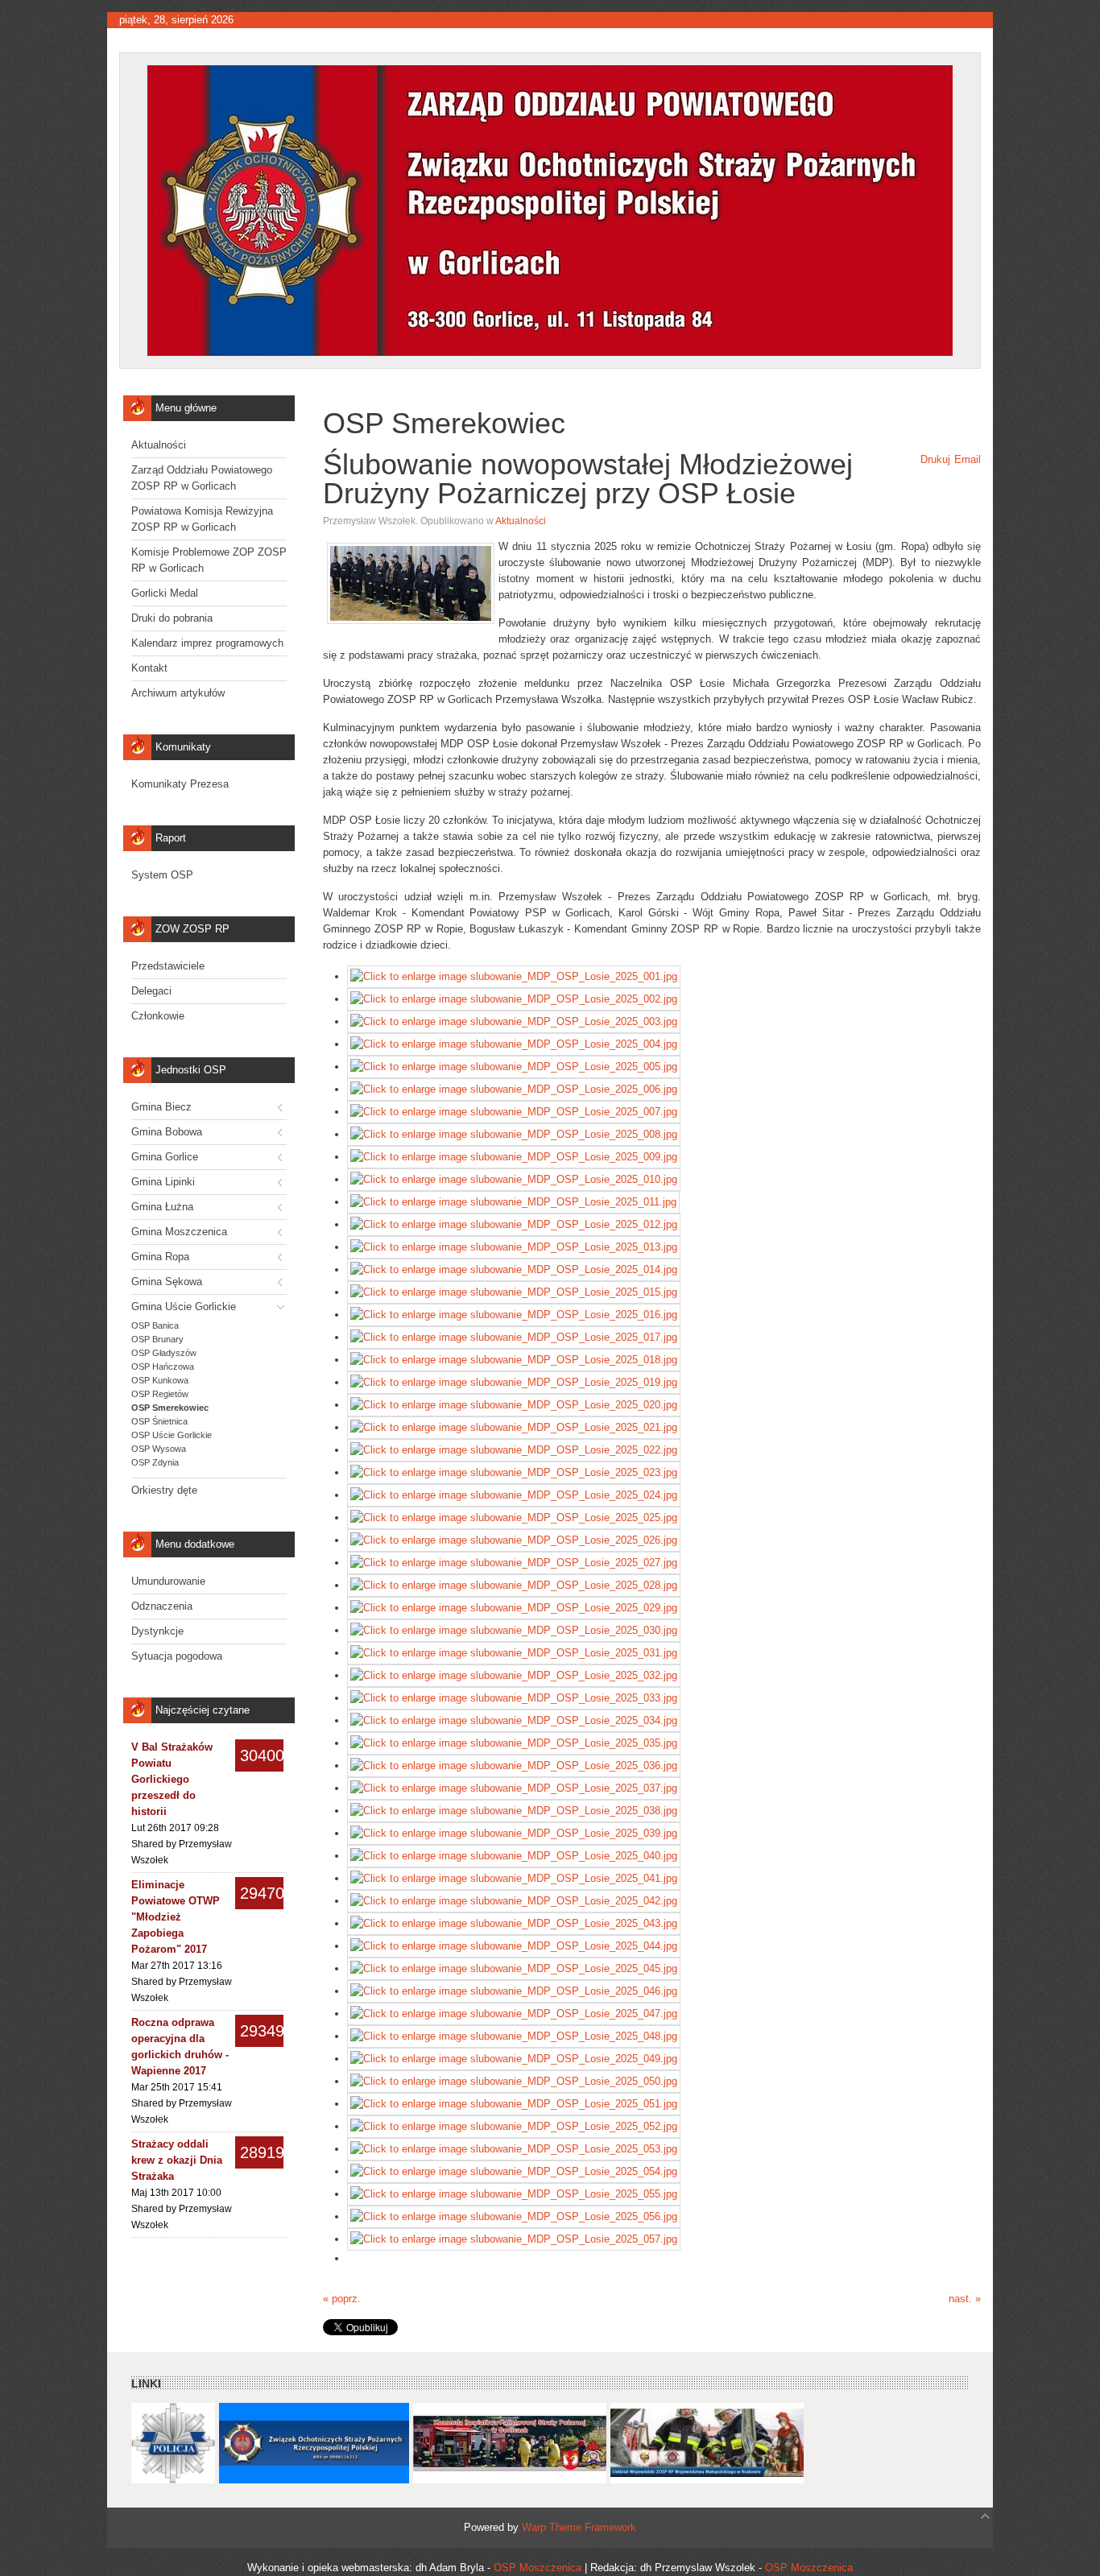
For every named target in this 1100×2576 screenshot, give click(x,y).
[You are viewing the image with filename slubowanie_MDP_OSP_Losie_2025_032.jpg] (514, 1675)
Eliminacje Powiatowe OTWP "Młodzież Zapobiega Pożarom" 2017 (176, 1917)
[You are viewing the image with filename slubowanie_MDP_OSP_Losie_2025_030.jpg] (514, 1630)
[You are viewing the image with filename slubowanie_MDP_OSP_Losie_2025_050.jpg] (514, 2081)
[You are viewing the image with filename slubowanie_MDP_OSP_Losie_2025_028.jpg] (514, 1585)
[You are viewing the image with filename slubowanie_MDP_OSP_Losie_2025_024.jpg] (514, 1495)
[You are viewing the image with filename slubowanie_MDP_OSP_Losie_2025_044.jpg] (514, 1946)
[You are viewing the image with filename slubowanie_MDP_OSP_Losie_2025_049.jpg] (514, 2059)
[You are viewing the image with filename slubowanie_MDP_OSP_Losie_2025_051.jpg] (514, 2104)
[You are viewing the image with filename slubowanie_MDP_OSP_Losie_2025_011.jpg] (513, 1202)
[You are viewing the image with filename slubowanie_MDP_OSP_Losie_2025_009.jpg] (514, 1157)
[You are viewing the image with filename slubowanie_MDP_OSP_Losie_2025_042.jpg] (514, 1901)
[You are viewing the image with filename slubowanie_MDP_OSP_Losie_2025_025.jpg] (514, 1517)
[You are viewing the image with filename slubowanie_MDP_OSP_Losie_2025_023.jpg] (514, 1472)
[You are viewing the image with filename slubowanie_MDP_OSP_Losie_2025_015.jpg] (514, 1292)
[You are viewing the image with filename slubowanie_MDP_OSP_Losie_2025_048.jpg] (514, 2036)
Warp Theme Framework (579, 2527)
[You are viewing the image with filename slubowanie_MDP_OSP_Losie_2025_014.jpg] (514, 1269)
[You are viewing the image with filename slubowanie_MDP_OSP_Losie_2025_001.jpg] (514, 976)
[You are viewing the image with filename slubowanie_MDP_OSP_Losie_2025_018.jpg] (514, 1360)
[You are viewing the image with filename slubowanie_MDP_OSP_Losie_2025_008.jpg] (514, 1134)
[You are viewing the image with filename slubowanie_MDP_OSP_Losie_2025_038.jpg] (514, 1811)
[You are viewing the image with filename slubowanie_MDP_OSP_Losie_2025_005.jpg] (514, 1067)
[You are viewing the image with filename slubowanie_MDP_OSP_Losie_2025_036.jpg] (514, 1766)
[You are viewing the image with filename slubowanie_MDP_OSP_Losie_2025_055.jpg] (514, 2194)
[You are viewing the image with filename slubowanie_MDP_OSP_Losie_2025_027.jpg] (514, 1563)
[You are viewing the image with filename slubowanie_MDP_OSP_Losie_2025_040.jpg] (514, 1856)
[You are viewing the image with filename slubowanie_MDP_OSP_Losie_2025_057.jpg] (514, 2239)
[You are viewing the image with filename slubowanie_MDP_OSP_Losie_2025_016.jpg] (514, 1315)
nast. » (965, 2299)
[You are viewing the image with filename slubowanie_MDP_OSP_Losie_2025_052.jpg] (514, 2126)
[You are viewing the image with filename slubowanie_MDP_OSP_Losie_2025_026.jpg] (514, 1540)
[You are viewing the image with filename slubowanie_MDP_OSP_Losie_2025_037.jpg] (514, 1788)
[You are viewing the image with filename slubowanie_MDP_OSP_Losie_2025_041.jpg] (514, 1878)
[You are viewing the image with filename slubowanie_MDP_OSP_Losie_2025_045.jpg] (514, 1968)
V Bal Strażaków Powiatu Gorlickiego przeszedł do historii (172, 1779)
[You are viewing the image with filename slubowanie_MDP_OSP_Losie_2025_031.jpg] (514, 1653)
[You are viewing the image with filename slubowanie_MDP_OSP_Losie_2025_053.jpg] (514, 2149)
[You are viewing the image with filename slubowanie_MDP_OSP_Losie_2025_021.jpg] (514, 1427)
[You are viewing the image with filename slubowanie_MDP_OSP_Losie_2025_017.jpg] (514, 1337)
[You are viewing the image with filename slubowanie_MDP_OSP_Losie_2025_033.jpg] (514, 1698)
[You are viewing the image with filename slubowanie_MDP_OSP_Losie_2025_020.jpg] (514, 1405)
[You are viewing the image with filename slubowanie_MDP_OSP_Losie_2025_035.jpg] (514, 1743)
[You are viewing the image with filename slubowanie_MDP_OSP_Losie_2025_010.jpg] (514, 1179)
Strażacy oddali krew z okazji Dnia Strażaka (177, 2160)
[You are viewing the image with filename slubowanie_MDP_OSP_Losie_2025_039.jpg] (514, 1833)
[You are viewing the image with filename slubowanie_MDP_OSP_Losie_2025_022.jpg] (514, 1450)
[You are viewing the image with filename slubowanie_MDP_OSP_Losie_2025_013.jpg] (514, 1247)
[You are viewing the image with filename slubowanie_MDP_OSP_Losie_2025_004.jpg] (514, 1044)
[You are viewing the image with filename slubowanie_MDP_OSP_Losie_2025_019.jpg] (514, 1382)
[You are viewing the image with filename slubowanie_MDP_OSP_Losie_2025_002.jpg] (514, 999)
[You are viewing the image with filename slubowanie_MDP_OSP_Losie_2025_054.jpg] (514, 2171)
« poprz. (342, 2299)
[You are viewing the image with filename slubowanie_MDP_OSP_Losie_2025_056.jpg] (514, 2216)
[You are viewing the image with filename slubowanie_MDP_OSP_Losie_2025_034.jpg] (514, 1720)
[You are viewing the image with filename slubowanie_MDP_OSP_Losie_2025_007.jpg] (514, 1112)
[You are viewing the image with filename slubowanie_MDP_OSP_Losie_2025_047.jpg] (514, 2014)
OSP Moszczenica (538, 2568)
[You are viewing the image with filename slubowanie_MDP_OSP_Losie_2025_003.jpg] (514, 1021)
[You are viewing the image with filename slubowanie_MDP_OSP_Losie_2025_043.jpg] (514, 1923)
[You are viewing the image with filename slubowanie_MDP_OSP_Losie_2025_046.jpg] (514, 1991)
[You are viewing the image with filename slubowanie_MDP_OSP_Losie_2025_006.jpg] (514, 1089)
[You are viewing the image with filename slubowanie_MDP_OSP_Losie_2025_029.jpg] (514, 1608)
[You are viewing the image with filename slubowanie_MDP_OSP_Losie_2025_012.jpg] (514, 1224)
